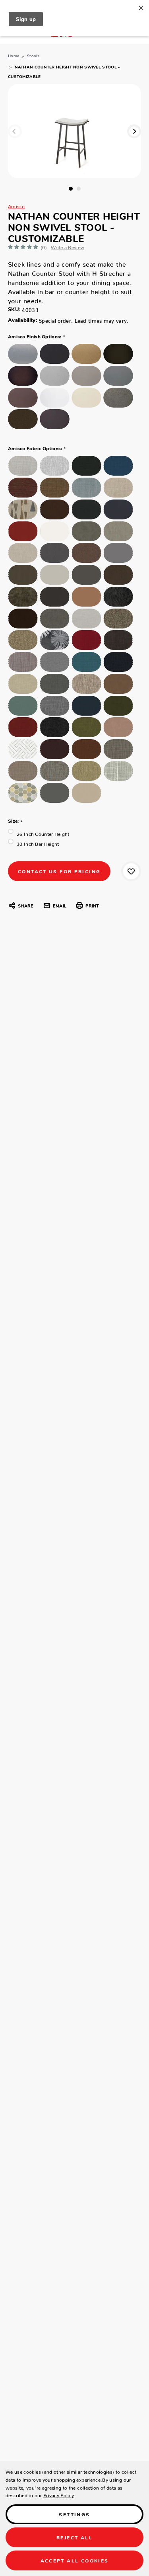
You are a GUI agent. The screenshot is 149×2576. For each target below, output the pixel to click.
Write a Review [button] (68, 246)
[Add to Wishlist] (131, 871)
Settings (74, 2514)
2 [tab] (79, 189)
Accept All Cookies (75, 2560)
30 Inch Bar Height (38, 843)
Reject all (74, 2537)
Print (92, 906)
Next (134, 131)
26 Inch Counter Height (43, 833)
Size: (15, 821)
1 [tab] (71, 189)
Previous (15, 131)
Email (60, 906)
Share (26, 906)
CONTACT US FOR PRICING (59, 871)
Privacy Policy (59, 2494)
